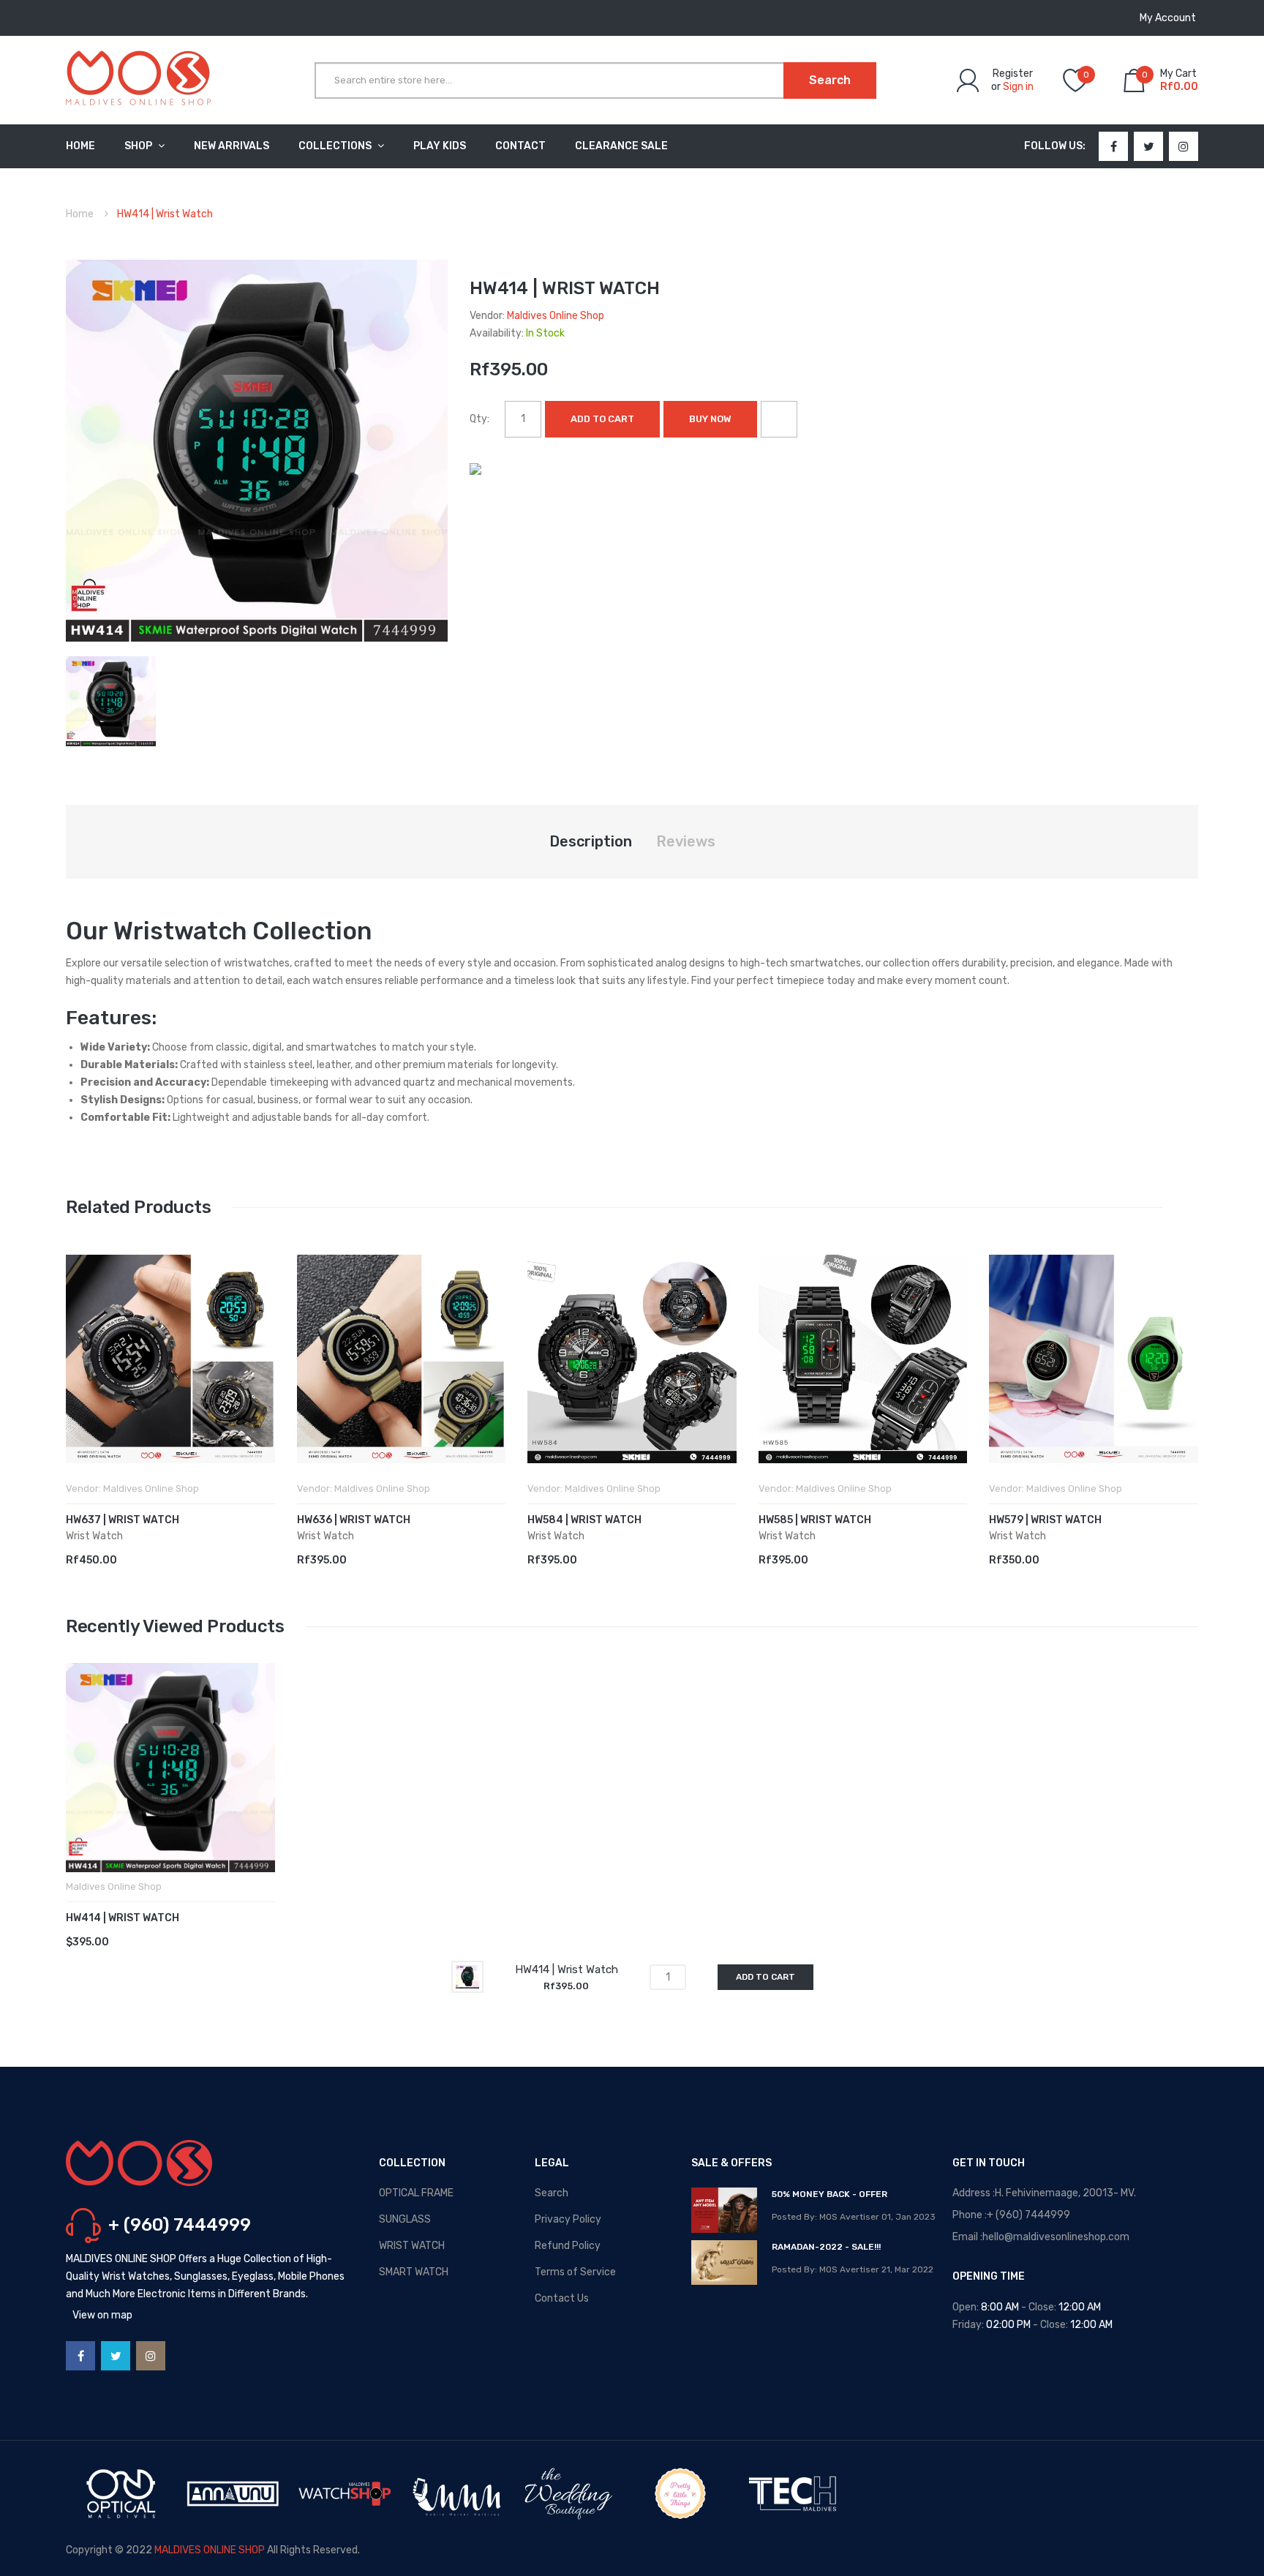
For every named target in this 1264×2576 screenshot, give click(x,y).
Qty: (479, 419)
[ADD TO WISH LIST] (779, 419)
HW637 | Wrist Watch (123, 1520)
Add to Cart (602, 419)
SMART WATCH (414, 2272)
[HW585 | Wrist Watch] (863, 1359)
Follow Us (1053, 146)
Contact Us (562, 2298)
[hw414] (111, 701)
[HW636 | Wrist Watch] (402, 1359)
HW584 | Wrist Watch (584, 1520)
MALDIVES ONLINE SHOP (210, 2550)
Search (552, 2193)
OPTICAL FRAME (416, 2193)
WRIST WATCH (412, 2246)
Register (1013, 74)
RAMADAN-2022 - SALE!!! (826, 2247)
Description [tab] (591, 841)
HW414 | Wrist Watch (123, 1918)
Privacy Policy (568, 2219)
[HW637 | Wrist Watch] (170, 1359)
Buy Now (710, 419)
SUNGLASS (405, 2219)
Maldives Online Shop (556, 316)
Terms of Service (575, 2272)
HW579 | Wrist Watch (1045, 1520)
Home (80, 214)
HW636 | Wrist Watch (354, 1520)
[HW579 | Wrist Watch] (1094, 1359)
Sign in (1018, 87)
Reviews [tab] (686, 841)
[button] (80, 1381)
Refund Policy (568, 2246)
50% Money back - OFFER (829, 2194)
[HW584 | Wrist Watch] (632, 1359)
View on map (102, 2315)
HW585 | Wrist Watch (815, 1520)
